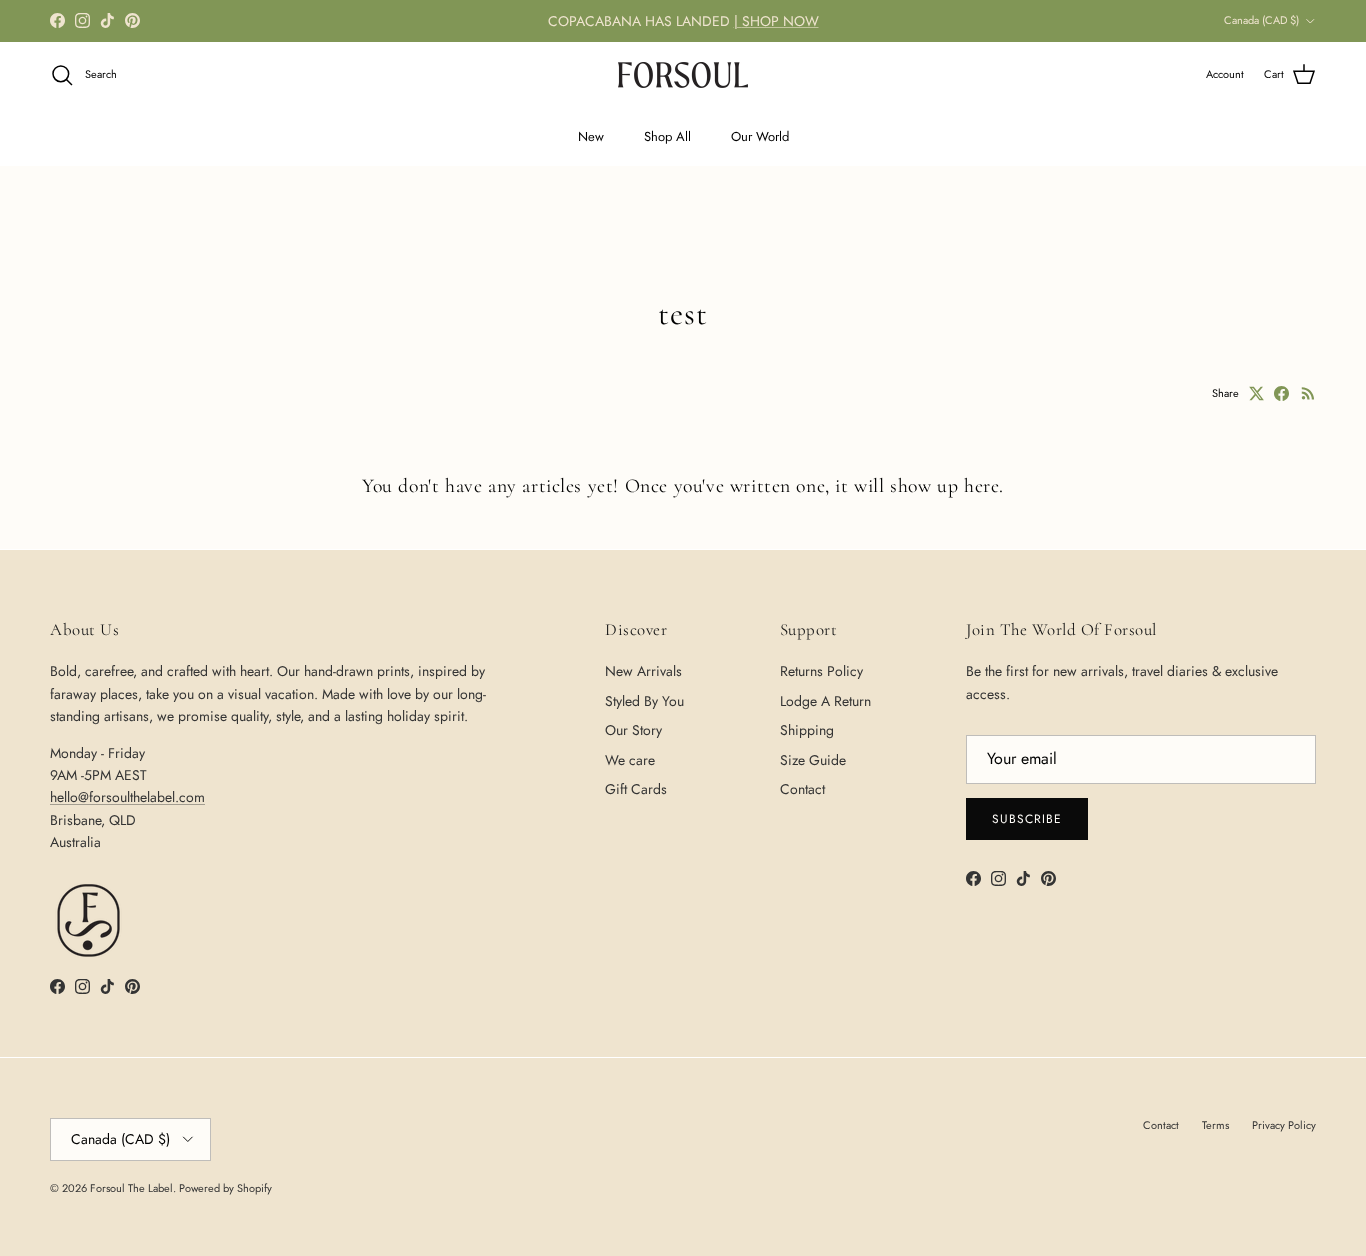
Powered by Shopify (225, 1188)
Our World (760, 136)
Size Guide (813, 760)
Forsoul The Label (131, 1188)
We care (630, 760)
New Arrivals (643, 671)
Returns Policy (821, 671)
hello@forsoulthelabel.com (127, 797)
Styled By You (644, 701)
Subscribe (1027, 819)
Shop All (667, 136)
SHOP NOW (780, 21)
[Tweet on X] (1256, 393)
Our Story (633, 730)
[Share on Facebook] (1281, 393)
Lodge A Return (825, 701)
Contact (802, 789)
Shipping (807, 730)
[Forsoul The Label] (683, 75)
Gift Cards (636, 789)
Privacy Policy (1284, 1125)
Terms (1215, 1125)
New (591, 136)
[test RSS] (1308, 393)
